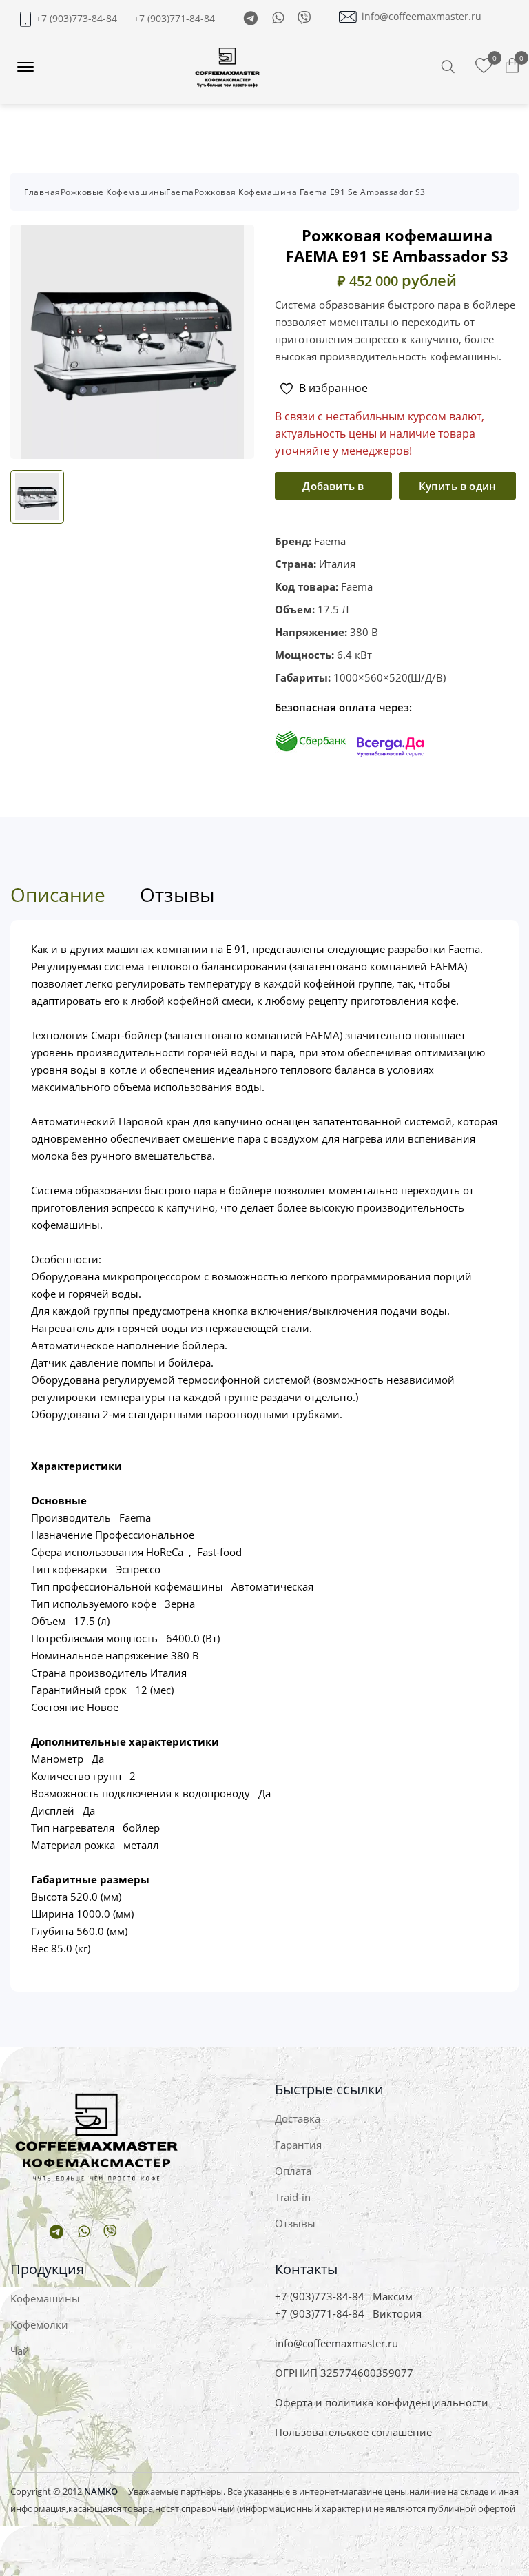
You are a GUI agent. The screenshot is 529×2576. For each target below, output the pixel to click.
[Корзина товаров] (512, 66)
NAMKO (101, 2491)
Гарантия (298, 2145)
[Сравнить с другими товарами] (484, 66)
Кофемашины (45, 2298)
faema (180, 192)
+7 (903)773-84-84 (76, 19)
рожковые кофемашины (114, 192)
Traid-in (293, 2197)
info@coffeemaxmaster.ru (422, 17)
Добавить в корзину (333, 489)
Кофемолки (39, 2324)
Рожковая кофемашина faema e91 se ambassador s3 (310, 192)
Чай (20, 2351)
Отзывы (295, 2223)
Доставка (298, 2118)
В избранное (333, 388)
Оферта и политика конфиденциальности (382, 2402)
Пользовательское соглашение (353, 2432)
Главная (42, 192)
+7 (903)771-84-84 (174, 19)
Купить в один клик (458, 489)
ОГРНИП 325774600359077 (344, 2373)
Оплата (293, 2171)
